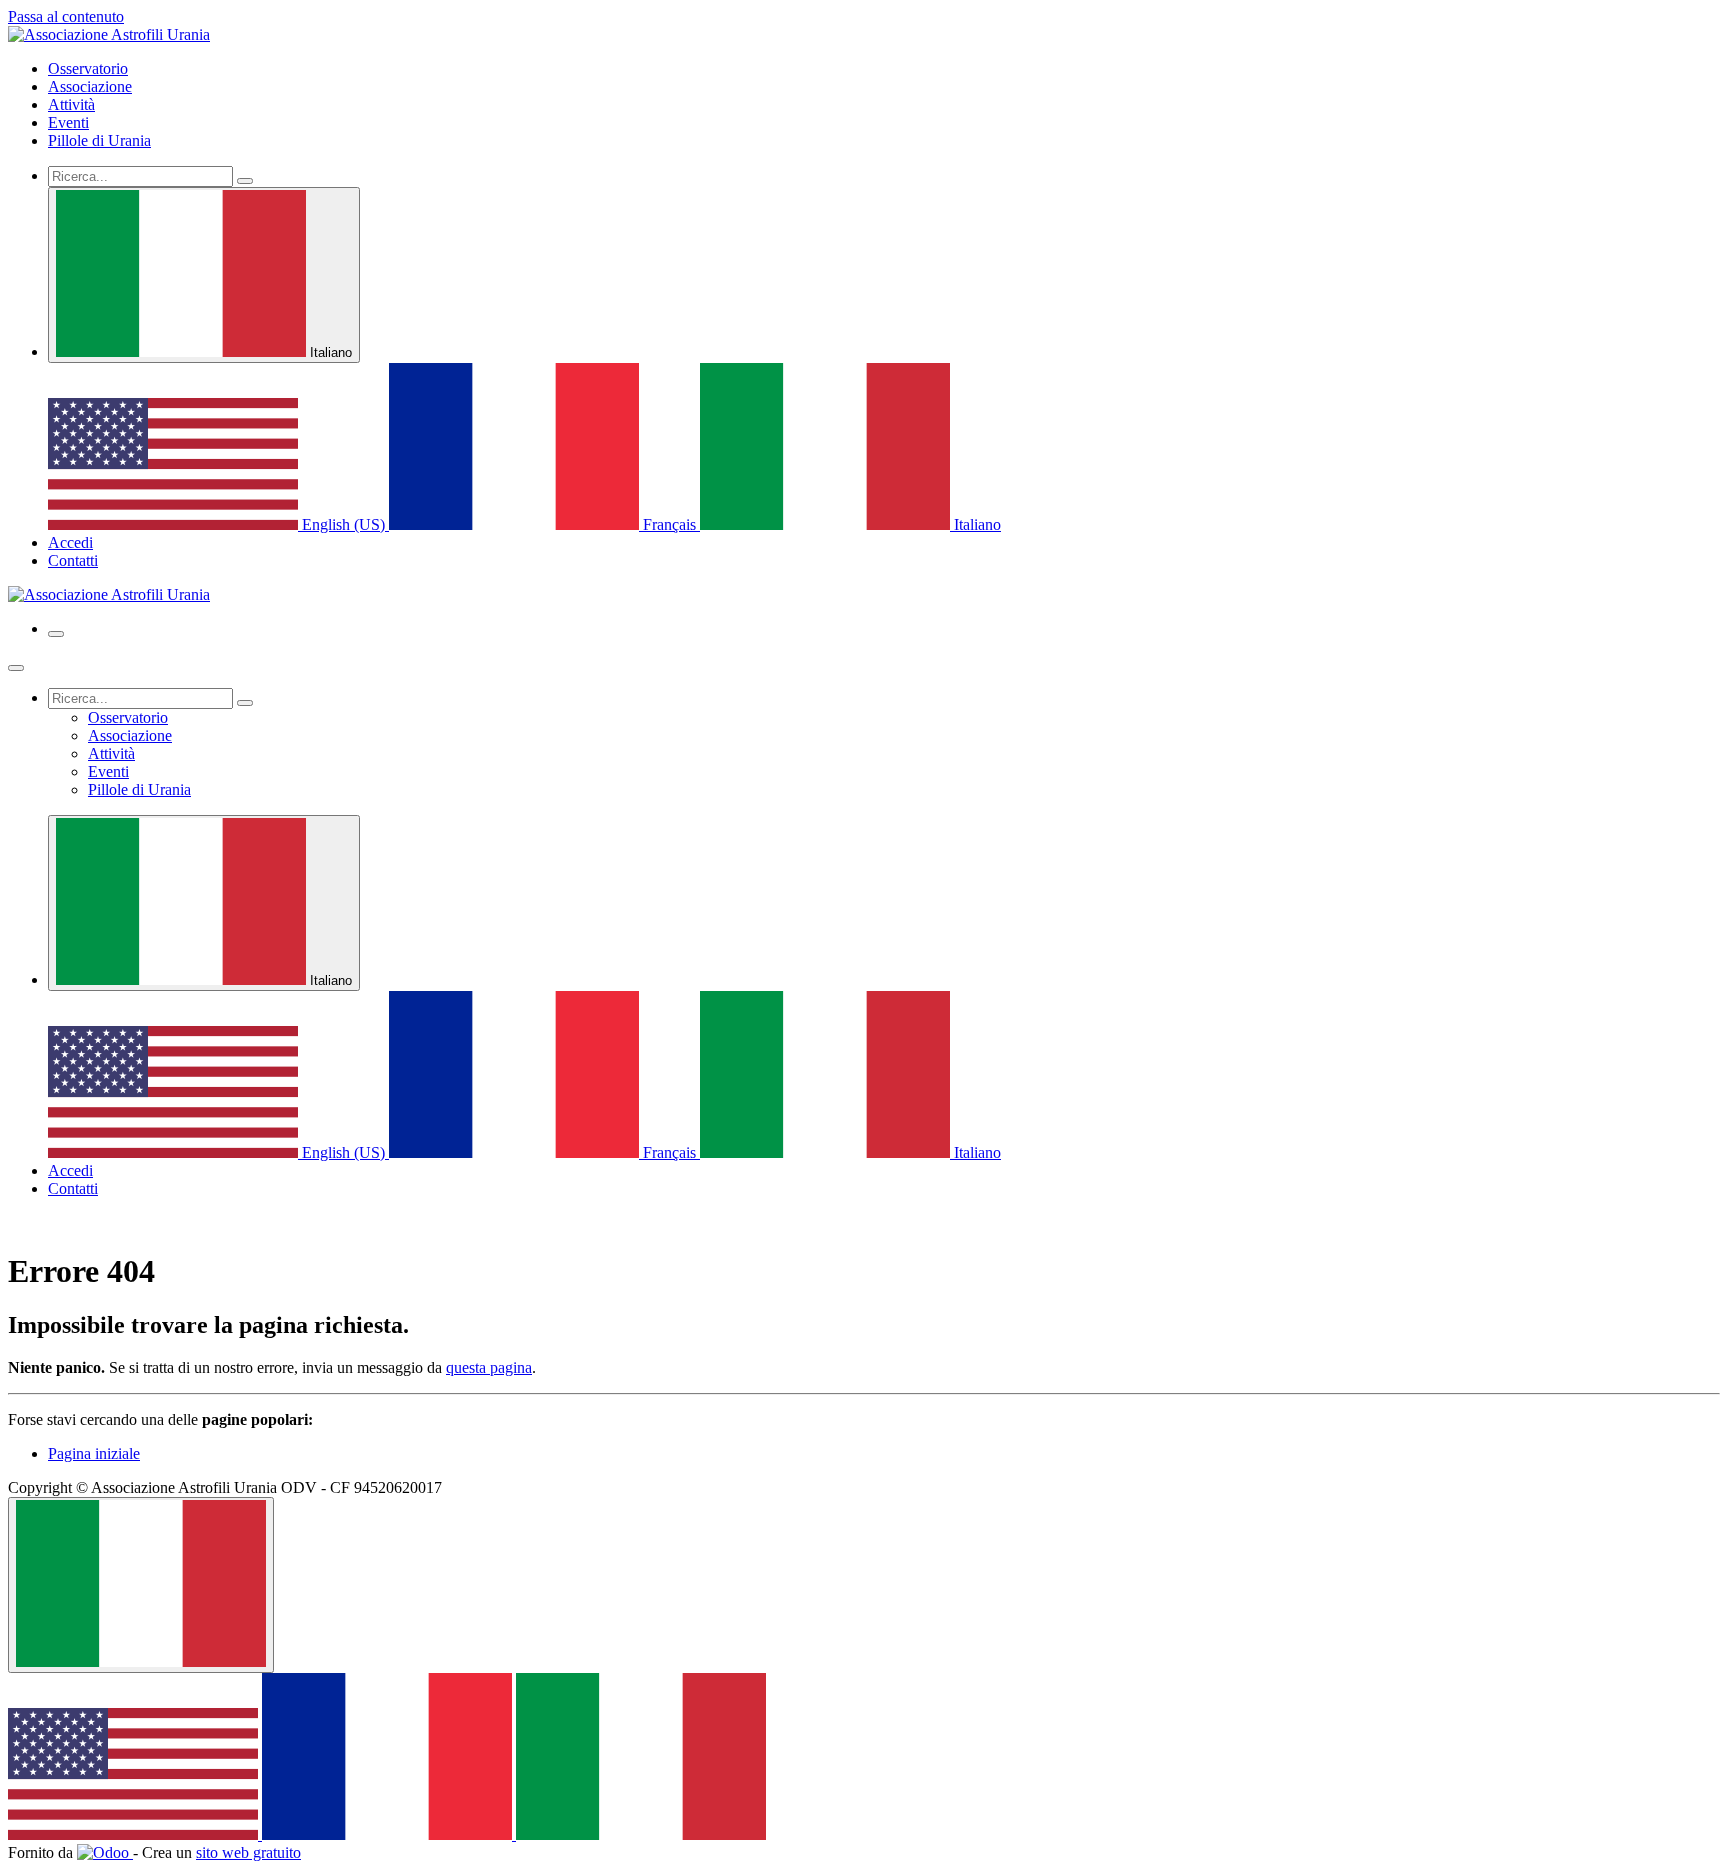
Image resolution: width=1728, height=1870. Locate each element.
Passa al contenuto (66, 16)
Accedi (70, 542)
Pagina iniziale (94, 1453)
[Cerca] (245, 181)
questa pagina (489, 1367)
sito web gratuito (248, 1852)
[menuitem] (88, 68)
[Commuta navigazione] (56, 634)
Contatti (73, 560)
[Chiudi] (16, 668)
